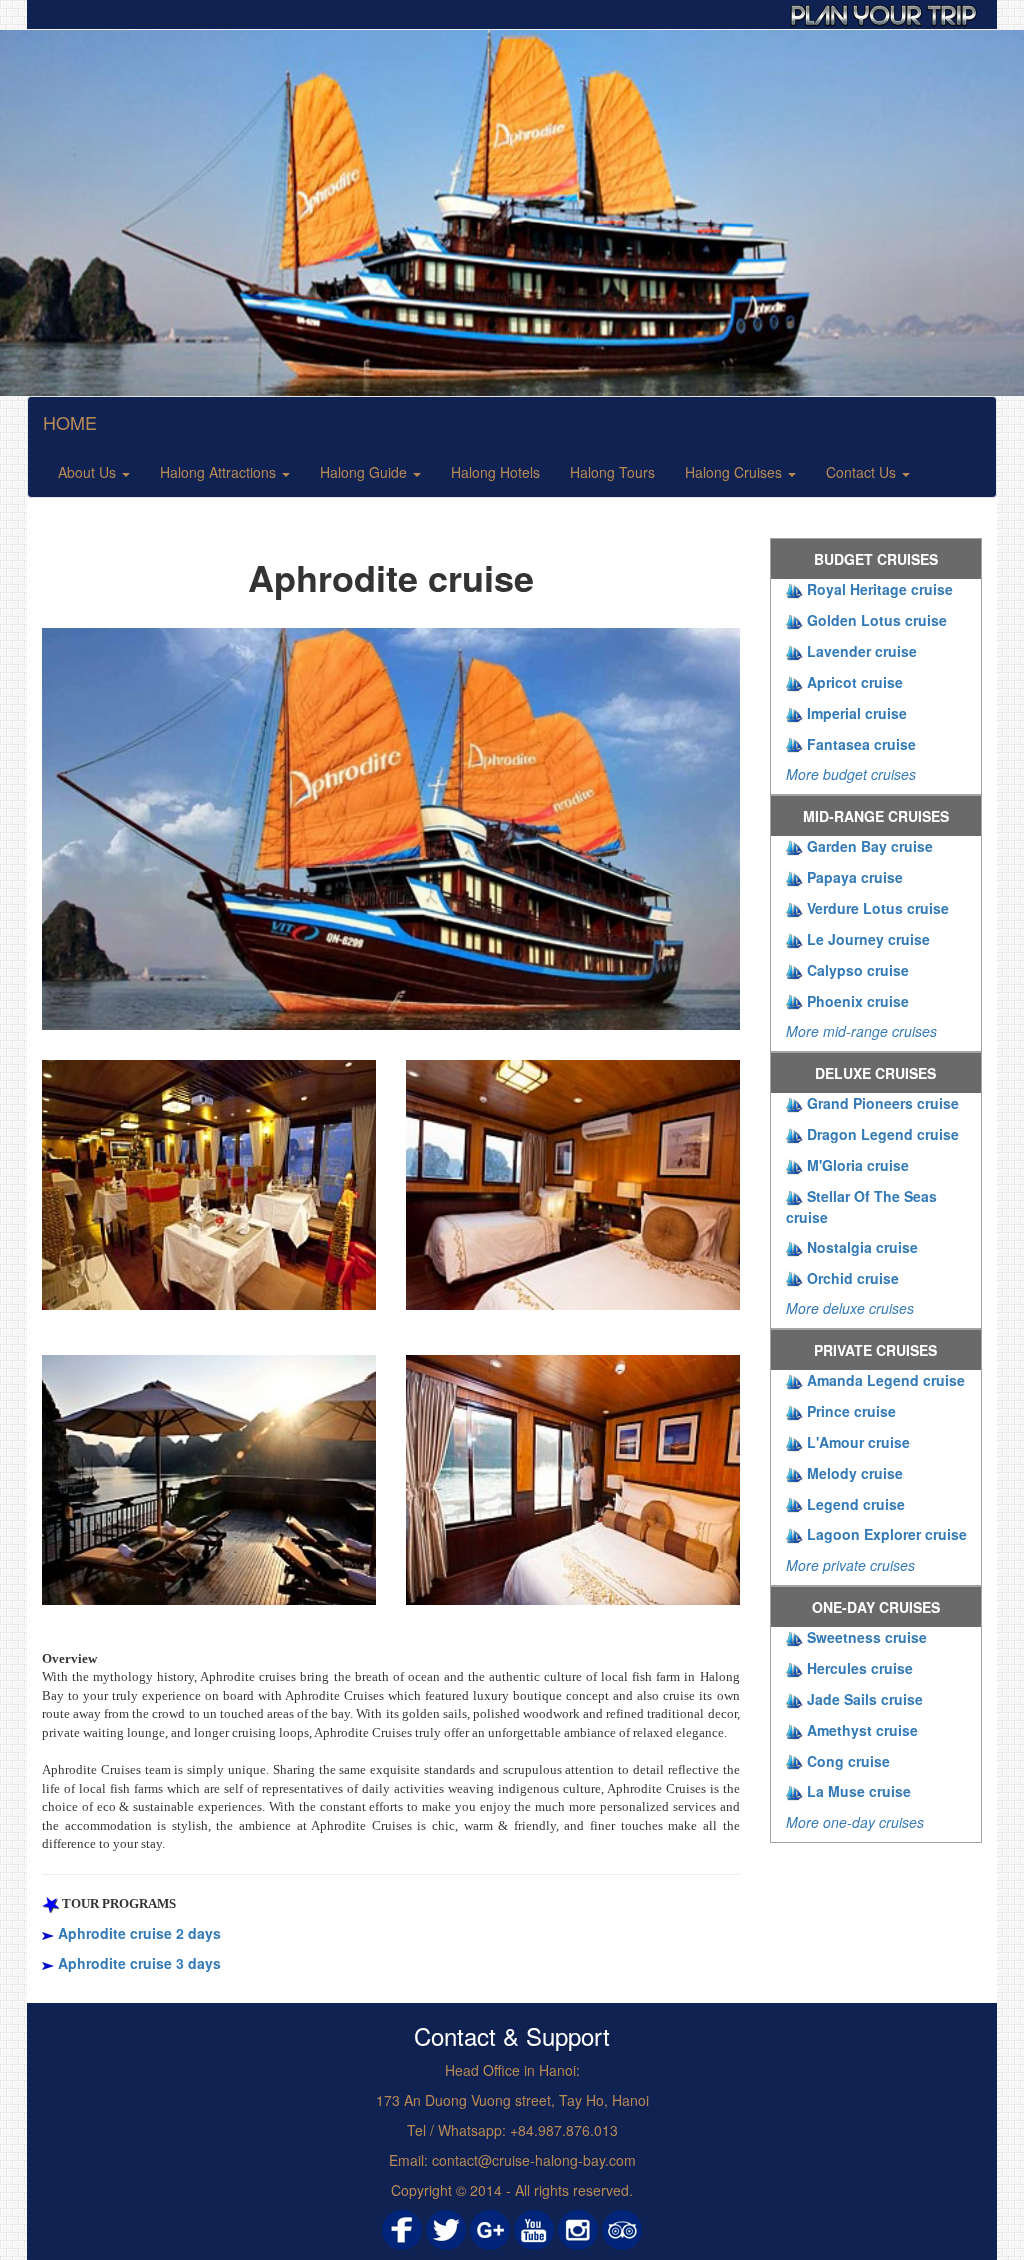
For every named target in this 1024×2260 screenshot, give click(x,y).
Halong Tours (612, 472)
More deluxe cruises (850, 1308)
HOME (70, 422)
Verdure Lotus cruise (878, 908)
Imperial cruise (857, 713)
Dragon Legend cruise (883, 1134)
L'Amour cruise (858, 1442)
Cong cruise (848, 1761)
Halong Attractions (220, 472)
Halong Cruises (735, 472)
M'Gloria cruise (858, 1165)
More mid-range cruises (861, 1031)
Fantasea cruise (861, 744)
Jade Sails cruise (865, 1699)
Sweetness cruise (867, 1637)
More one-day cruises (855, 1822)
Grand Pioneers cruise (883, 1103)
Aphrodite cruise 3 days (139, 1963)
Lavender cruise (862, 651)
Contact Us (863, 472)
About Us (89, 472)
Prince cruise (851, 1411)
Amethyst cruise (862, 1730)
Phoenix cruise (858, 1001)
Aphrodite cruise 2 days (139, 1933)
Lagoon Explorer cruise (887, 1534)
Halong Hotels (495, 472)
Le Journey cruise (868, 939)
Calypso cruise (858, 970)
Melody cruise (855, 1473)
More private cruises (850, 1565)
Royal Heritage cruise (880, 589)
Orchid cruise (853, 1278)
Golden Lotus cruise (877, 620)
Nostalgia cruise (862, 1247)
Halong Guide (365, 472)
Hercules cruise (860, 1668)
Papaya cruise (855, 877)
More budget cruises (851, 774)
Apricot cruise (855, 682)
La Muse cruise (859, 1791)
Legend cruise (856, 1504)
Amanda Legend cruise (886, 1380)
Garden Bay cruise (870, 846)
